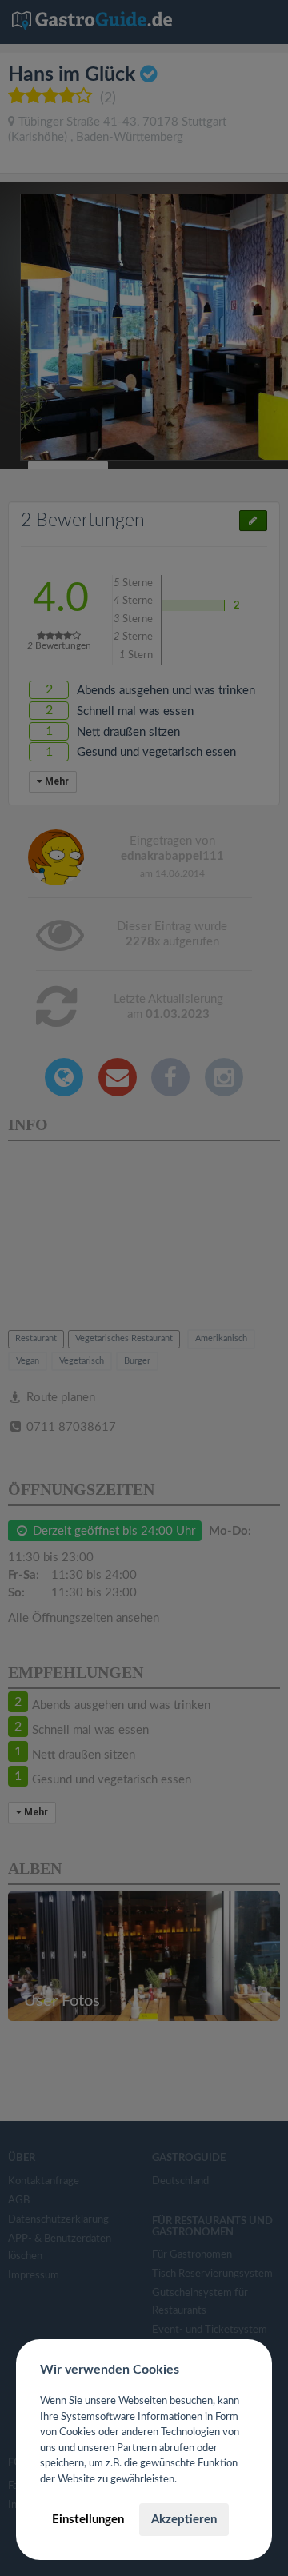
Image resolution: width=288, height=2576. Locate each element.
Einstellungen (88, 2520)
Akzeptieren (184, 2520)
